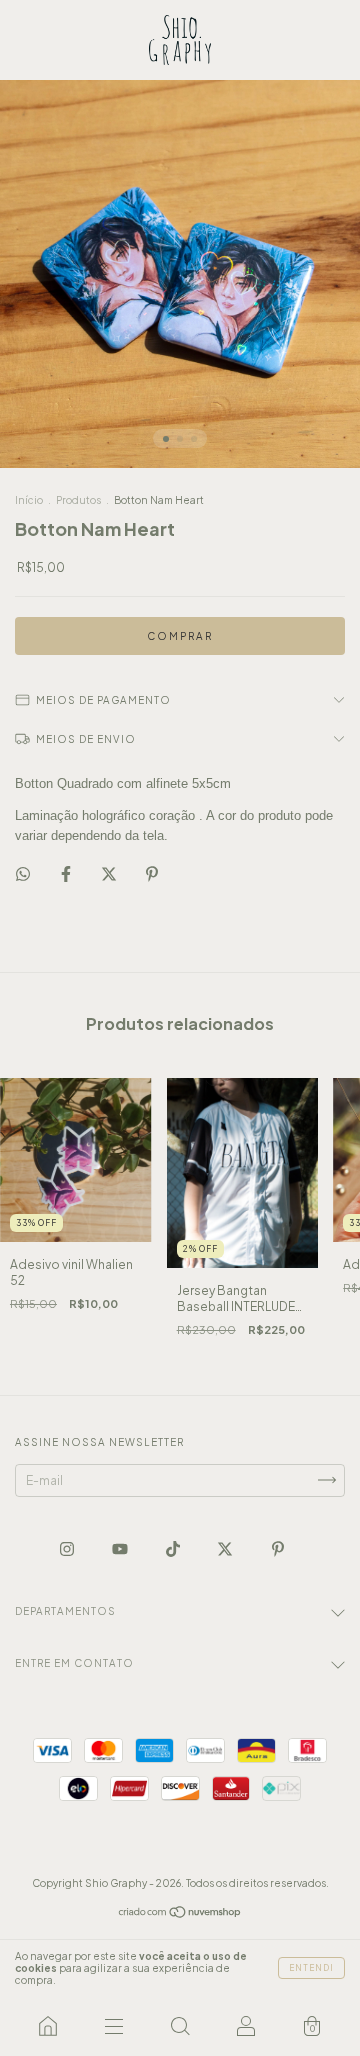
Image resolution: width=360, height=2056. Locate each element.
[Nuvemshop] (180, 1913)
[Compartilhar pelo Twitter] (110, 873)
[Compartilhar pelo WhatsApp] (23, 874)
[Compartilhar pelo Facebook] (67, 873)
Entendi (311, 1968)
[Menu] (114, 2026)
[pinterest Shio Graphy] (278, 1548)
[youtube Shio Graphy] (121, 1548)
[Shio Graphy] (48, 2026)
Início (29, 500)
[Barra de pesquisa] (180, 2026)
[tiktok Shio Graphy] (174, 1548)
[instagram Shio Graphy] (68, 1548)
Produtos (78, 500)
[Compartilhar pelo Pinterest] (152, 873)
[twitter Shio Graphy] (226, 1548)
